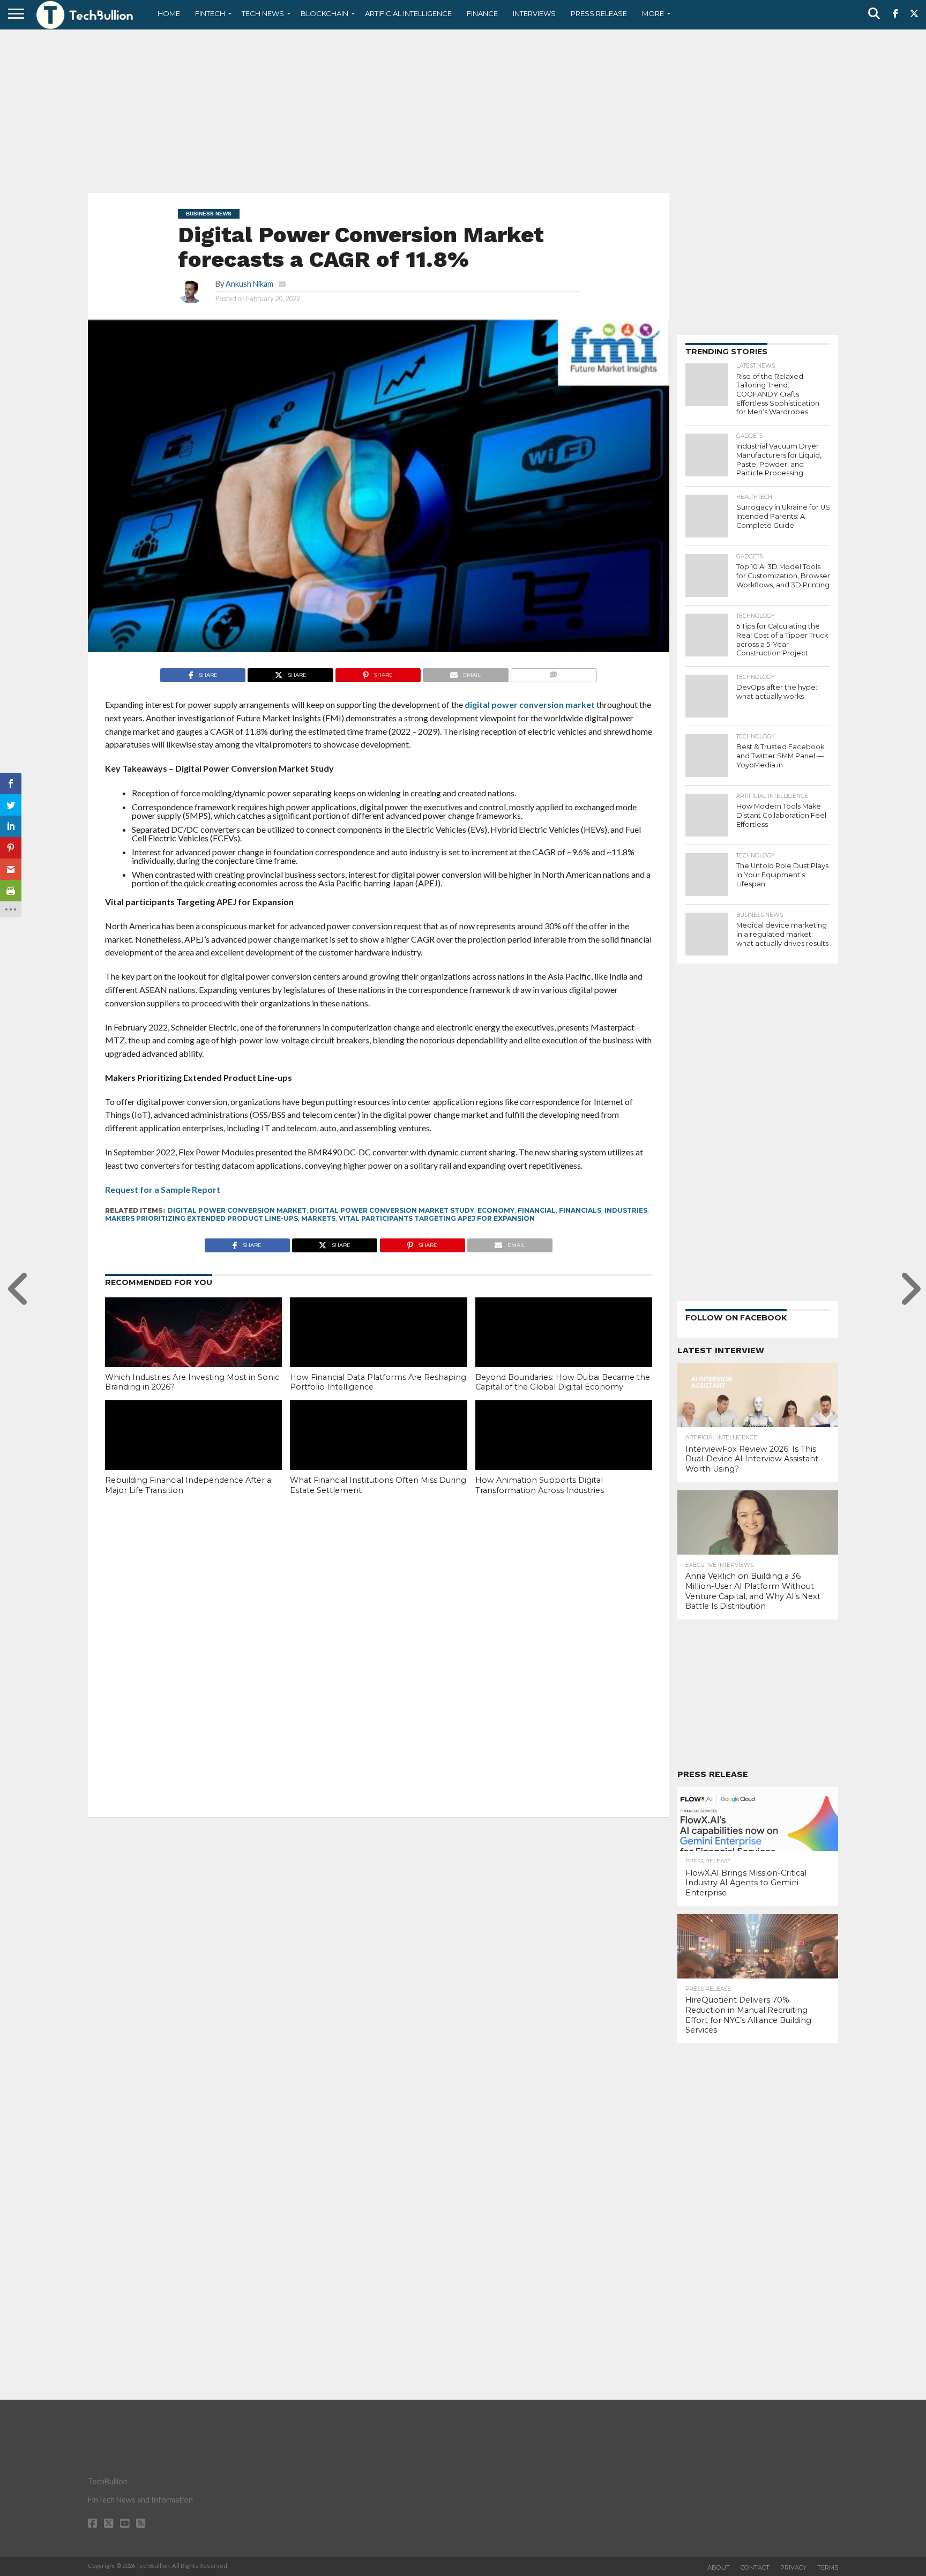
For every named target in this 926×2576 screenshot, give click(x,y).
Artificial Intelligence (408, 13)
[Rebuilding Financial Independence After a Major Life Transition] (193, 1453)
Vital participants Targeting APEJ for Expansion (437, 1218)
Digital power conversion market (237, 1210)
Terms (828, 2567)
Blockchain (324, 13)
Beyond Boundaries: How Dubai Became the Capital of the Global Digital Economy (563, 1382)
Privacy (793, 2567)
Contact (755, 2567)
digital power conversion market (530, 704)
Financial (537, 1210)
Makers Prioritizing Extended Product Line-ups (201, 1218)
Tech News (263, 13)
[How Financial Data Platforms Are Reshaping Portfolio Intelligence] (378, 1350)
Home (169, 13)
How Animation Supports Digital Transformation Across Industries (540, 1485)
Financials (580, 1210)
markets (318, 1218)
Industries (626, 1210)
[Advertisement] (463, 110)
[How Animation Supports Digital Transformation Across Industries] (564, 1453)
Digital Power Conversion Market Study (392, 1210)
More (653, 13)
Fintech (210, 13)
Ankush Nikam (249, 284)
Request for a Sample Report (163, 1189)
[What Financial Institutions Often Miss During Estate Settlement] (378, 1453)
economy (496, 1210)
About (719, 2567)
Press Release (599, 13)
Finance (482, 13)
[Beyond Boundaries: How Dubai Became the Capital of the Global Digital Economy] (564, 1350)
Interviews (534, 13)
